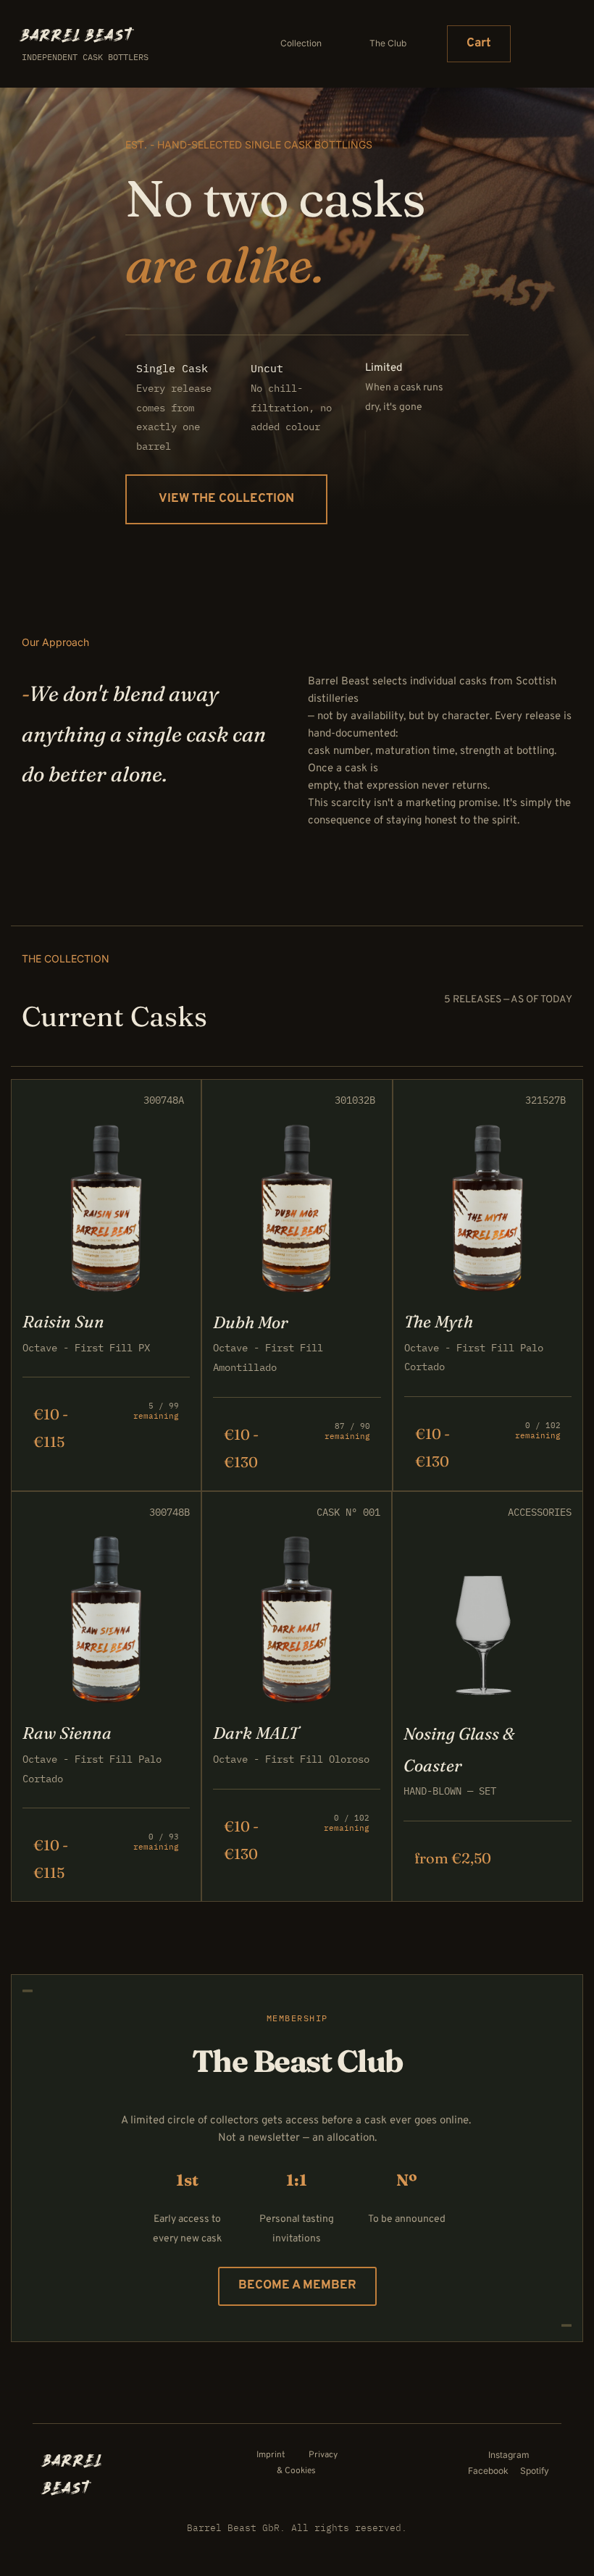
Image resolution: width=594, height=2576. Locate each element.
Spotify (535, 2471)
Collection (301, 43)
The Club (388, 43)
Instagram (509, 2455)
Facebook (489, 2471)
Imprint (272, 2455)
